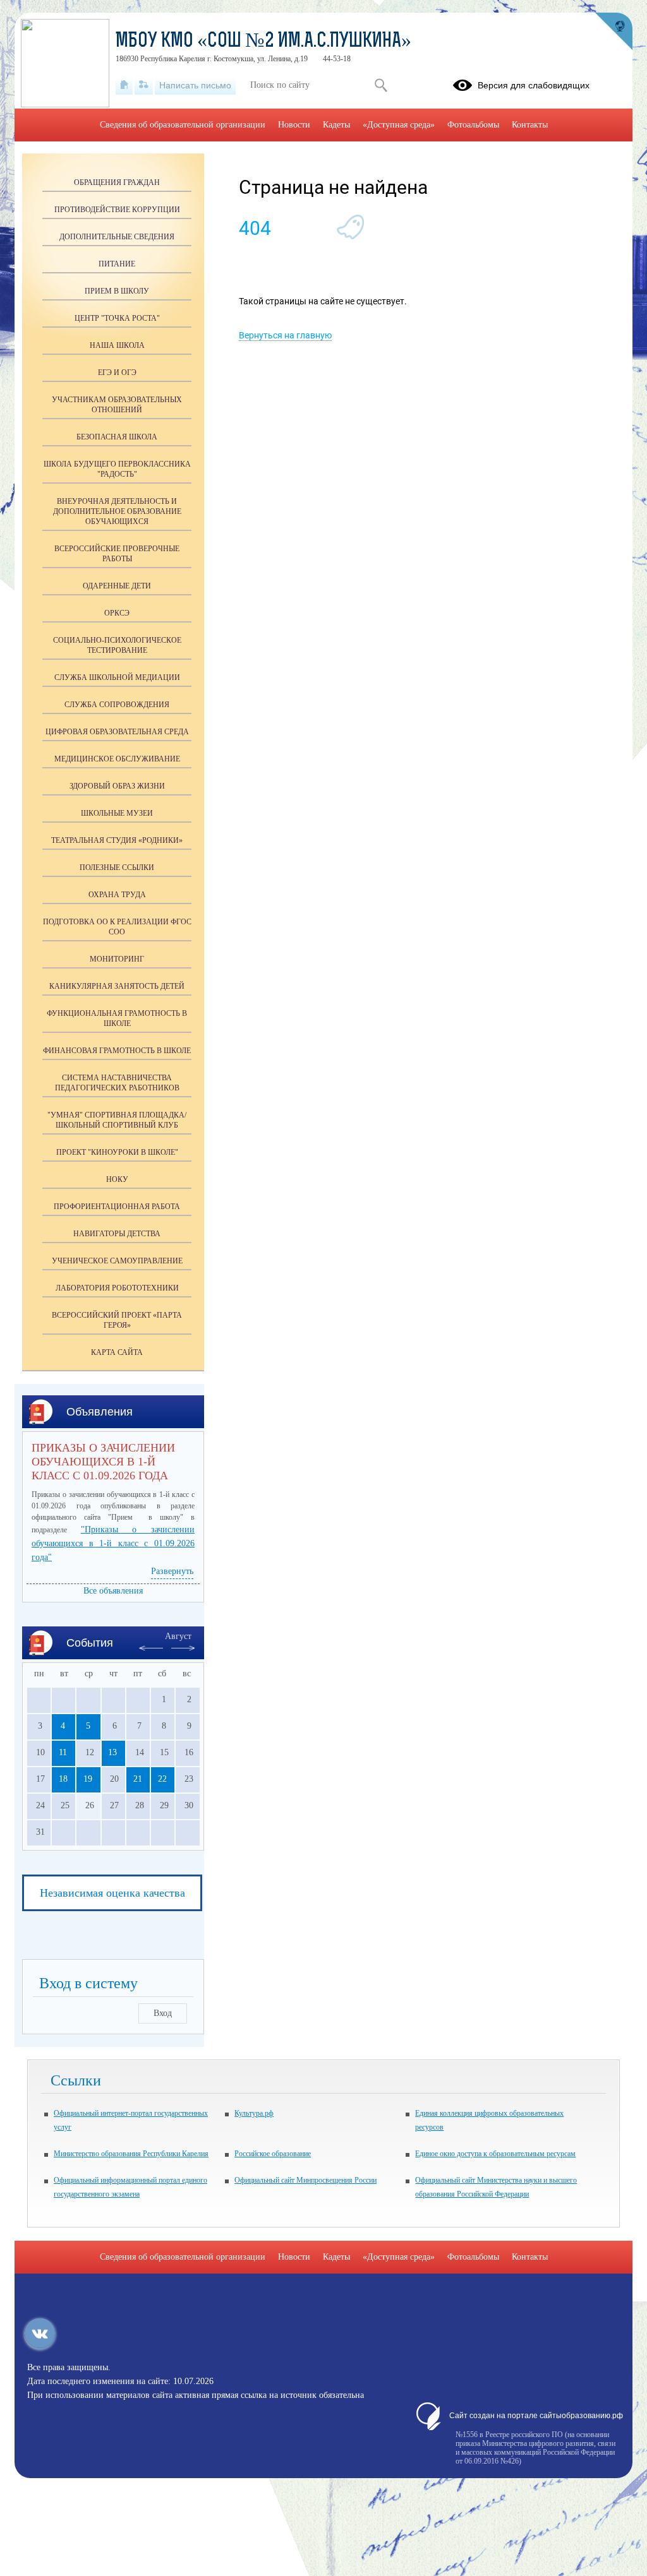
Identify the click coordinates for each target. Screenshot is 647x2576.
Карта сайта (117, 1352)
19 (88, 1779)
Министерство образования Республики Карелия (131, 2154)
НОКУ (117, 1179)
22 (162, 1779)
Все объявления (113, 1591)
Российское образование (273, 2154)
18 (63, 1779)
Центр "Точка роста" (117, 318)
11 (63, 1752)
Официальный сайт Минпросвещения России (305, 2180)
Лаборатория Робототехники (117, 1288)
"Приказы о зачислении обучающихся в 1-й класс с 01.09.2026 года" (113, 1543)
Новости (294, 125)
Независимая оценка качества (112, 1893)
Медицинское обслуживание (117, 759)
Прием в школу (117, 291)
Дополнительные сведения (117, 237)
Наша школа (117, 345)
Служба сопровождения (117, 705)
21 (138, 1779)
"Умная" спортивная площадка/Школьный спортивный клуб (117, 1120)
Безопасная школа (117, 437)
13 (112, 1752)
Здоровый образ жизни (117, 786)
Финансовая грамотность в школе (117, 1051)
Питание (117, 264)
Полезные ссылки (117, 868)
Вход (163, 2013)
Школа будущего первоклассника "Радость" (117, 469)
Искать (381, 85)
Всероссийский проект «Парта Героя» (117, 1320)
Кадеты (336, 125)
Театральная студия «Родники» (117, 840)
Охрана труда (117, 895)
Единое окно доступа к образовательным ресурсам (495, 2154)
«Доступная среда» (399, 125)
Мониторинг (117, 959)
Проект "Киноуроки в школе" (117, 1152)
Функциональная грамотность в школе (117, 1018)
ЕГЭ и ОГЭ (117, 373)
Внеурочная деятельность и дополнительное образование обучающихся (117, 511)
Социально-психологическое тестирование (117, 645)
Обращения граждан (117, 182)
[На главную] (124, 85)
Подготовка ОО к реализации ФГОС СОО (117, 927)
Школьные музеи (117, 813)
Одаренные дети (117, 586)
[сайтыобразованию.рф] (614, 32)
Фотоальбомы (473, 125)
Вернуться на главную (285, 335)
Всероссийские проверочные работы (117, 554)
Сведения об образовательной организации (183, 125)
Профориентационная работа (117, 1207)
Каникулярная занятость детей (117, 986)
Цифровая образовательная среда (117, 732)
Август (178, 1636)
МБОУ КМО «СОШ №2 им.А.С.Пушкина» (263, 42)
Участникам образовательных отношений (117, 405)
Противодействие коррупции (117, 210)
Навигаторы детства (117, 1234)
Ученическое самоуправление (117, 1261)
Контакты (530, 125)
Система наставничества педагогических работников (117, 1083)
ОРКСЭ (117, 613)
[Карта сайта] (144, 85)
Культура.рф (254, 2113)
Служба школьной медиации (117, 677)
